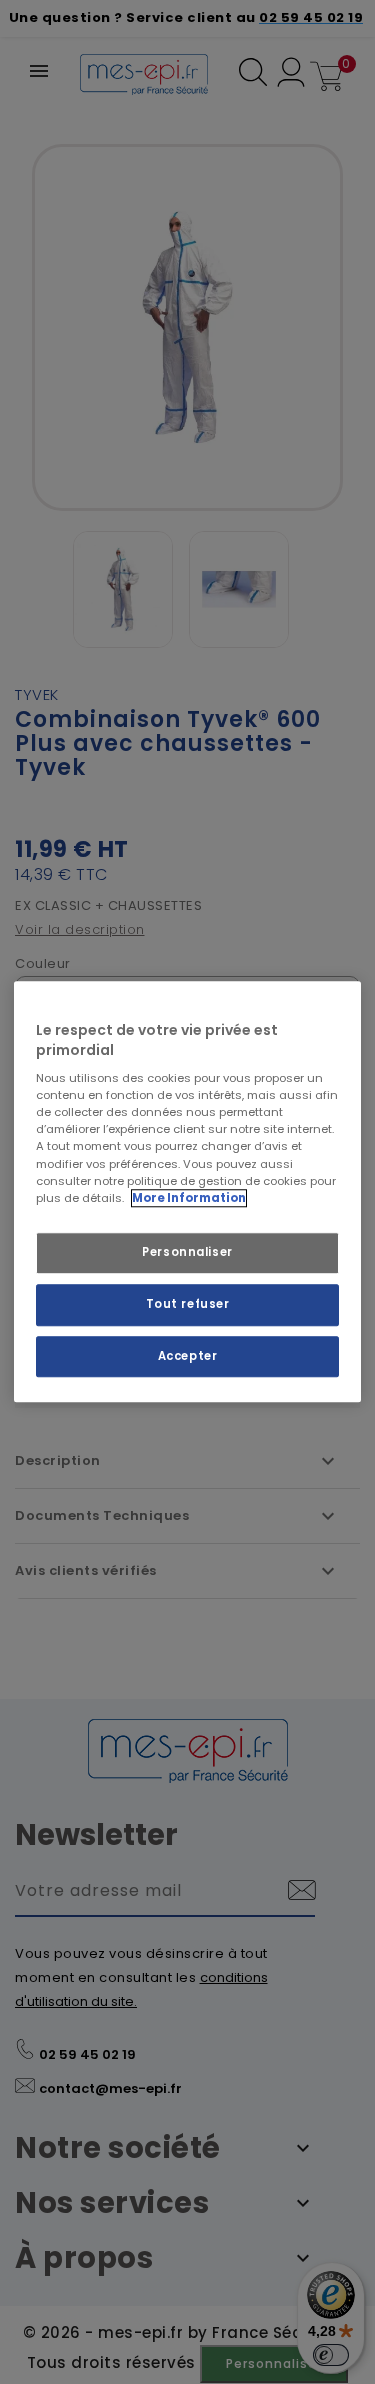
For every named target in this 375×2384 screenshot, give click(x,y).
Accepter (188, 1356)
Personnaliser (187, 1252)
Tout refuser (188, 1304)
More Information (189, 1198)
